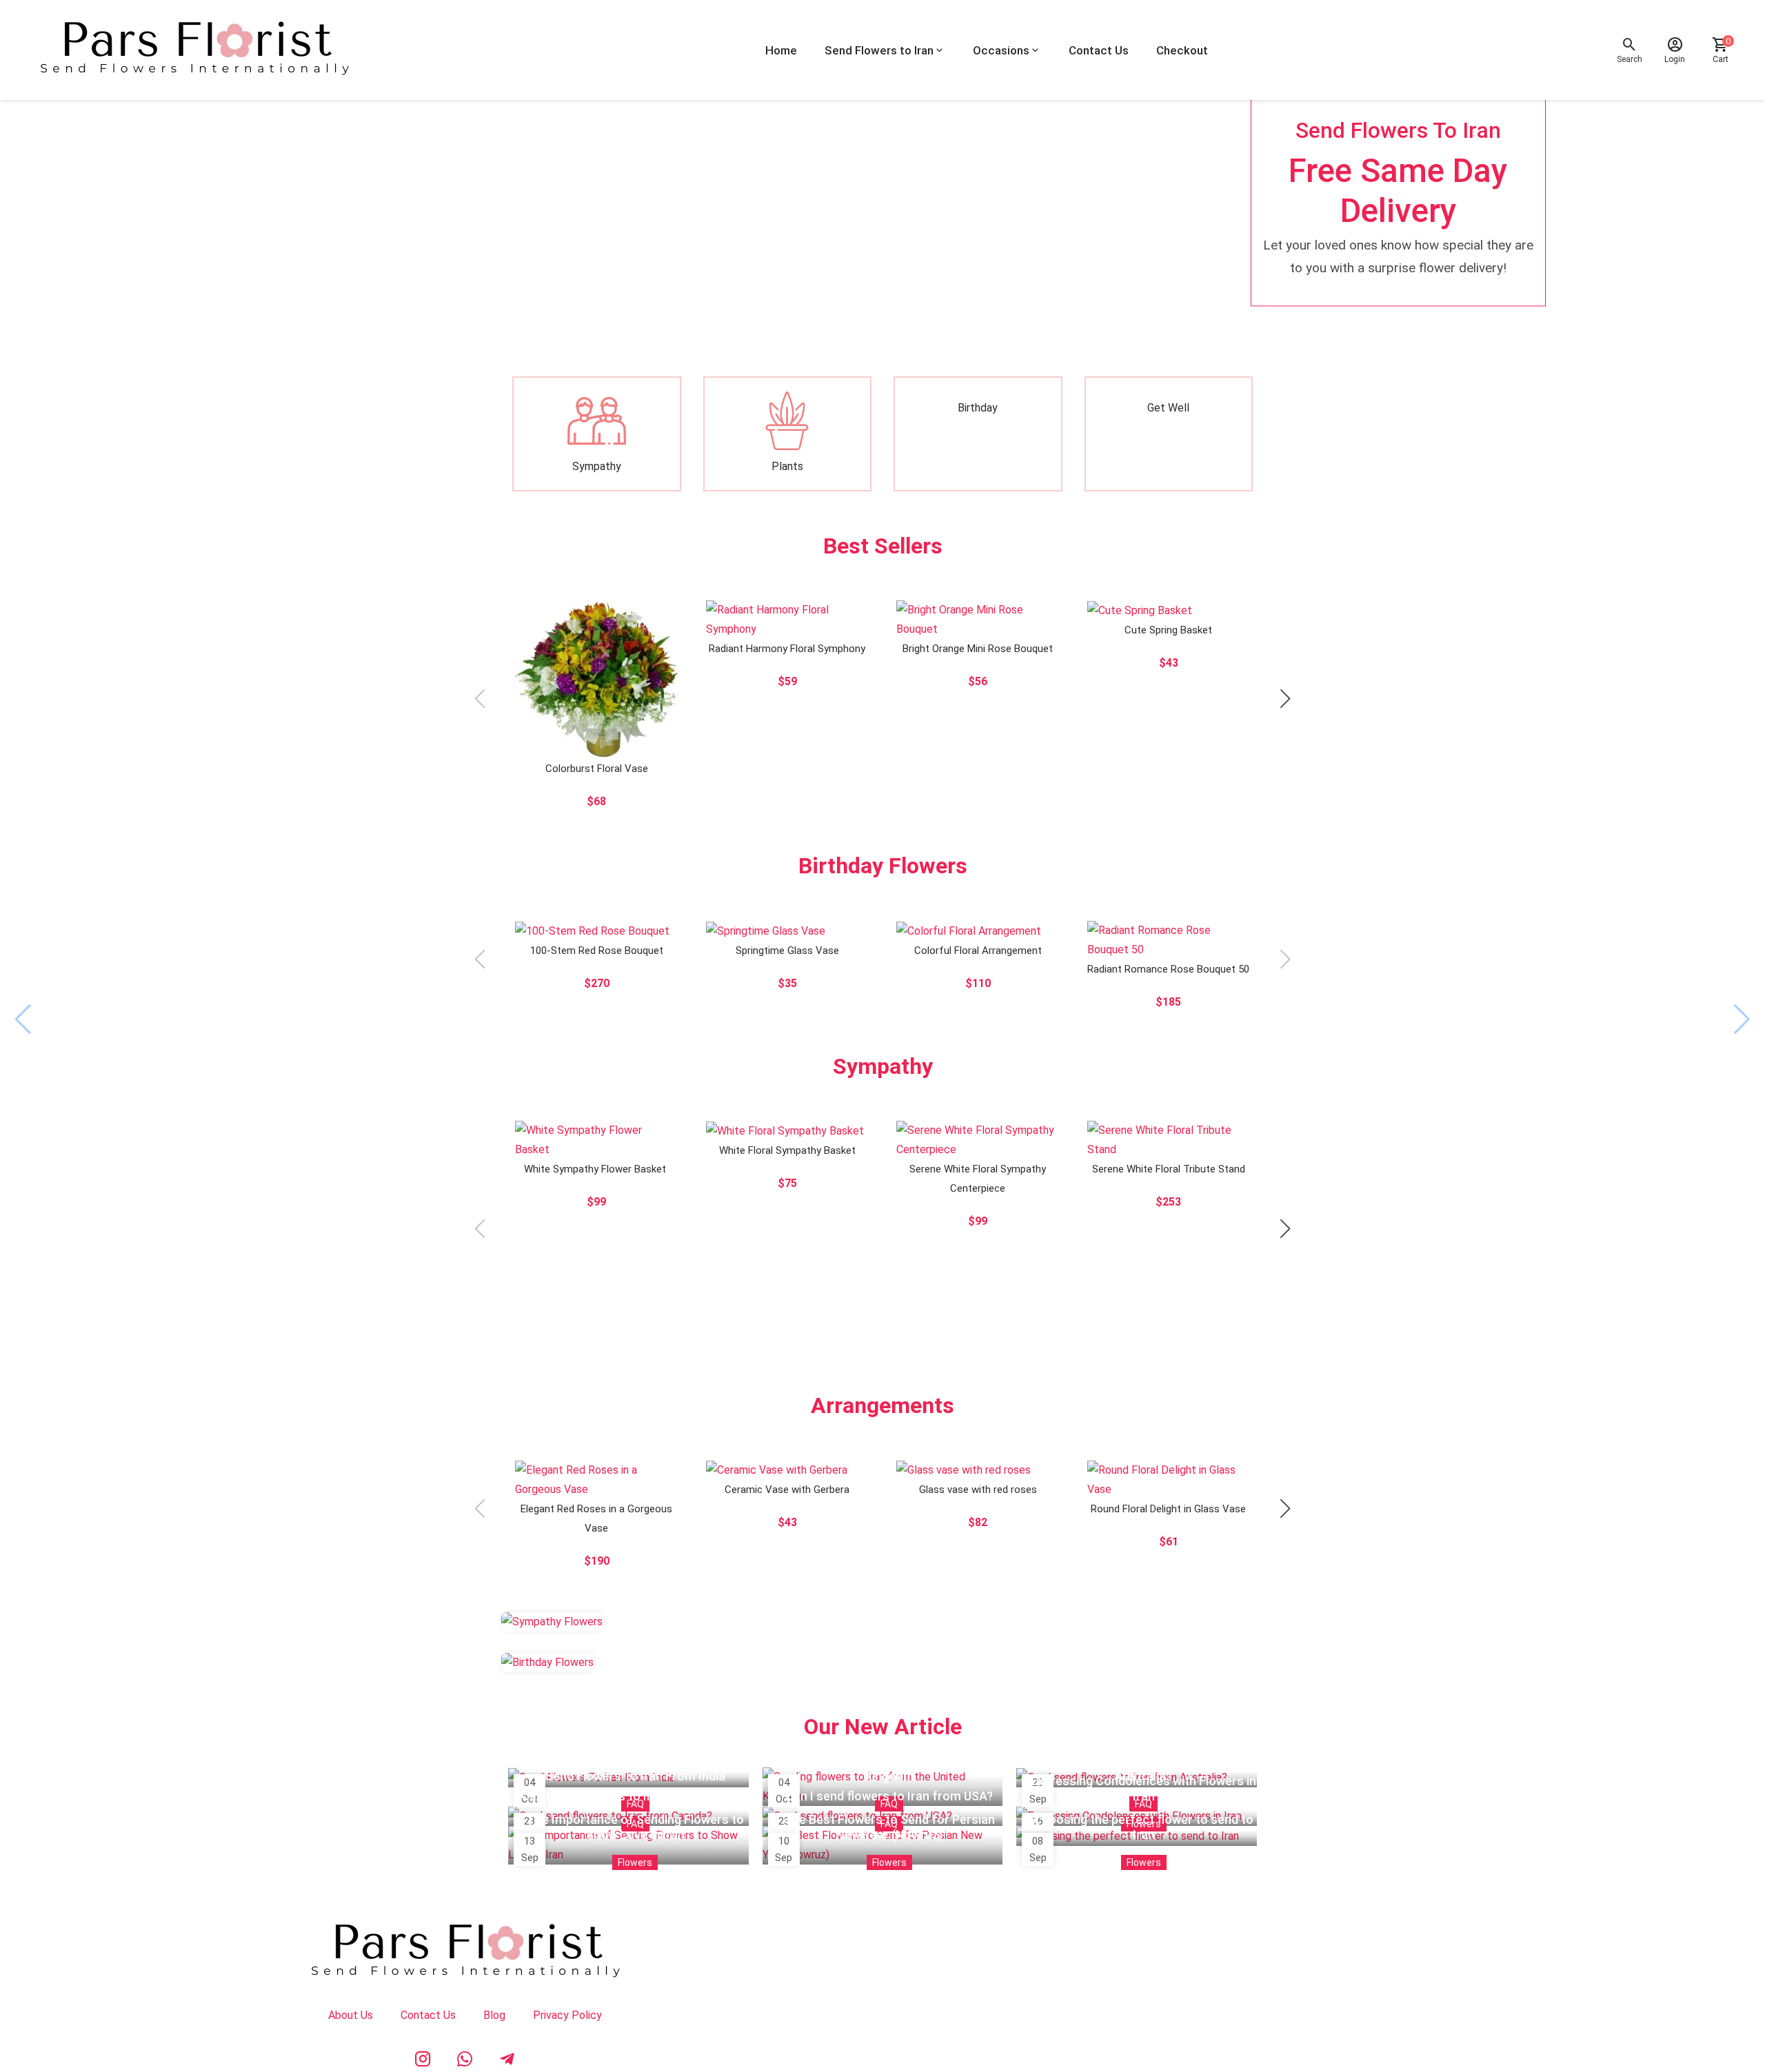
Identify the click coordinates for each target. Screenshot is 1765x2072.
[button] (1285, 699)
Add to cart (651, 700)
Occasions (1001, 50)
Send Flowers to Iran (879, 50)
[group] (882, 197)
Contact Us (1099, 50)
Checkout (1182, 50)
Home (781, 50)
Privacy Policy (567, 2015)
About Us (351, 2015)
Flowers (635, 1862)
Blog (494, 2015)
